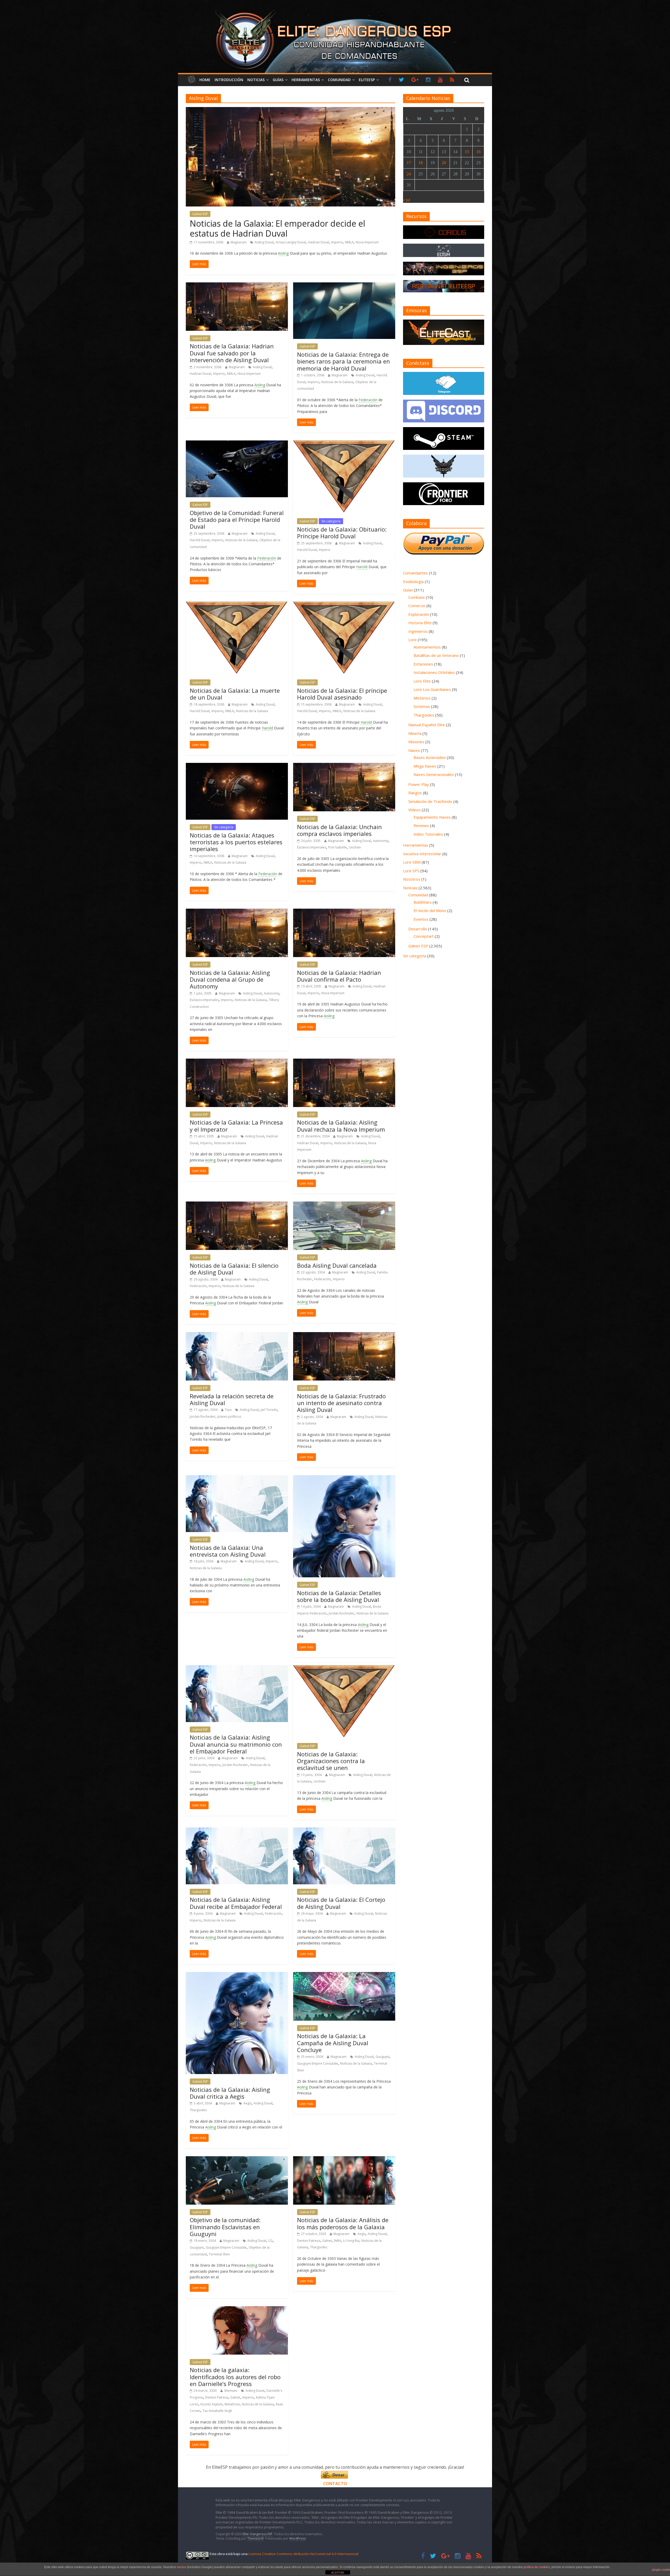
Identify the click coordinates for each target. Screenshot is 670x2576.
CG (270, 2241)
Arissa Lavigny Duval (291, 242)
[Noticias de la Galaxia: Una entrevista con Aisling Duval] (237, 1478)
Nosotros (412, 879)
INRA (337, 2241)
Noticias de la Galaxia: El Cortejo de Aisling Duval (341, 1903)
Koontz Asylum (211, 2404)
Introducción (229, 80)
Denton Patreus (309, 2241)
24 (409, 174)
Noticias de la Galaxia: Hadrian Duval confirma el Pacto (339, 976)
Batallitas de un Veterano (436, 655)
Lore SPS (411, 871)
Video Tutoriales (428, 834)
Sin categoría (331, 521)
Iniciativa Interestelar (422, 854)
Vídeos (414, 810)
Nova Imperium (367, 242)
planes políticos (229, 1416)
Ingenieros (418, 631)
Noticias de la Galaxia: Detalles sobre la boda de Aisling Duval (339, 1596)
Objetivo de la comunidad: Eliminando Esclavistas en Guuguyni (225, 2227)
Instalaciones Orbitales (434, 672)
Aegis (247, 2103)
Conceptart (424, 936)
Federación (368, 400)
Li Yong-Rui (351, 2241)
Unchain (355, 847)
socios (182, 2567)
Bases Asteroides (430, 757)
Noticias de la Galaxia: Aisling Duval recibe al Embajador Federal (236, 1903)
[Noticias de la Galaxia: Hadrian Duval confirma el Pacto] (344, 912)
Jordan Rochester (203, 1416)
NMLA (349, 242)
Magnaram (239, 242)
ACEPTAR (338, 2573)
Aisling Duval (264, 242)
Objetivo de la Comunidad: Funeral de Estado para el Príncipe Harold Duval (237, 520)
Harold (362, 567)
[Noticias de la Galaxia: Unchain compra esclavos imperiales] (344, 766)
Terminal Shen (219, 2254)
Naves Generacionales (434, 774)
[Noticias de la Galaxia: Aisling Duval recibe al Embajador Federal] (237, 1831)
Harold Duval (200, 540)
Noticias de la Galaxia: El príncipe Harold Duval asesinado (342, 694)
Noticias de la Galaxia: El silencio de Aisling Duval (234, 1269)
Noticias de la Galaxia (337, 382)
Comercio (417, 606)
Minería (415, 733)
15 (467, 152)
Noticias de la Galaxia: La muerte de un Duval (235, 694)
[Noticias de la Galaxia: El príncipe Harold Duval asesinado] (344, 605)
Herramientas (306, 80)
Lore (412, 640)
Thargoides (198, 2110)
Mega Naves (425, 766)
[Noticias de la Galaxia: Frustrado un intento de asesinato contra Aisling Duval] (344, 1335)
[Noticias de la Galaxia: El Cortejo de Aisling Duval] (344, 1831)
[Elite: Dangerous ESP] (335, 9)
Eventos (421, 919)
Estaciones (423, 664)
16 (478, 152)
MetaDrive (232, 2404)
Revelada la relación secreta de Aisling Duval (232, 1399)
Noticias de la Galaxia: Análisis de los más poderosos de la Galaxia (343, 2223)
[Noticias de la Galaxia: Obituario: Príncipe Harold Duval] (344, 444)
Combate (417, 597)
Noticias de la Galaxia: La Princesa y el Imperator (236, 1126)
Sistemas (422, 706)
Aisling (283, 253)
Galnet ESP (200, 214)
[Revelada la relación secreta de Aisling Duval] (237, 1335)
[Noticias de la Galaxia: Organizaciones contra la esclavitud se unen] (344, 1668)
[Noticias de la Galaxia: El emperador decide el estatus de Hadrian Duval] (291, 110)
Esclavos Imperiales (312, 847)
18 (421, 163)
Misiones (416, 742)
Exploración (419, 614)
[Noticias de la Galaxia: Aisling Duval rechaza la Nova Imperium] (344, 1062)
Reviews (421, 825)
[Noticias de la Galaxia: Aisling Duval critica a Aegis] (237, 1975)
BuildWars (423, 902)
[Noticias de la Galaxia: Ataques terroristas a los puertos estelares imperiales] (237, 766)
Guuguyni (383, 2057)
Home (205, 80)
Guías (278, 80)
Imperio (337, 242)
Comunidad (339, 80)
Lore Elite (422, 681)
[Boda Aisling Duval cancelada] (344, 1205)
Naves (414, 750)
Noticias (256, 80)
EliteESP (367, 80)
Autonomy (381, 841)
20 (444, 163)
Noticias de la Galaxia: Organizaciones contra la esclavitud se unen (331, 1761)
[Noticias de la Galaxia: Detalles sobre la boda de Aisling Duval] (344, 1478)
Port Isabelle (337, 847)
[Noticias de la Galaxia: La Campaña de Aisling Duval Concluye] (344, 1975)
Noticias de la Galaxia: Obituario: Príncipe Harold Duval (342, 533)
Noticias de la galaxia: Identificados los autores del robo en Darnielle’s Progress (235, 2377)
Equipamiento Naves (432, 817)
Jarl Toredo (269, 1410)
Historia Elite (420, 623)
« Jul (406, 200)
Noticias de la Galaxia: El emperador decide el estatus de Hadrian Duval (277, 228)
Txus (228, 1410)
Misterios (422, 698)
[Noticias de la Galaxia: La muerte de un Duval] (237, 605)
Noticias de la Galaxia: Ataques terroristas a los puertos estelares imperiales (236, 842)
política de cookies (537, 2567)
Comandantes (415, 573)
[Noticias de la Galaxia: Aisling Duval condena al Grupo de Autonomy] (237, 912)
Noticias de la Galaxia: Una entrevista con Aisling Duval (228, 1551)
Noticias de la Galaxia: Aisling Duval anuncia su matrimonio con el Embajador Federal (236, 1744)
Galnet (327, 2241)
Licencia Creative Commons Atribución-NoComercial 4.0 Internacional (303, 2554)
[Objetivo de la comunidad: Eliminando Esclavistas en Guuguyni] (237, 2159)
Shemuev (231, 2391)
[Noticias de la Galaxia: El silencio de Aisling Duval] (237, 1205)
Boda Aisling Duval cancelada (337, 1265)
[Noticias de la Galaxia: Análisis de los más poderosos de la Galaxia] (344, 2159)
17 (409, 163)
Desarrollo (418, 929)
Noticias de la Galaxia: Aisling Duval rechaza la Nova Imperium (341, 1126)
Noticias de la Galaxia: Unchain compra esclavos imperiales (339, 830)
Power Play (419, 784)
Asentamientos (427, 647)
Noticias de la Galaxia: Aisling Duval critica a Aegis (230, 2093)
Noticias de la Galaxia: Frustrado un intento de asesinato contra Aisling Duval (341, 1403)
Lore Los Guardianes (432, 689)
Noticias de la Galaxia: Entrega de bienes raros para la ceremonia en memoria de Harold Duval (344, 361)
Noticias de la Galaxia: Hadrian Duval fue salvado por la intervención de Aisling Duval (232, 353)
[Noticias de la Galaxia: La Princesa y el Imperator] (237, 1062)
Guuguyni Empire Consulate (317, 2063)
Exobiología (413, 582)
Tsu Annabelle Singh (217, 2411)
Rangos (415, 793)
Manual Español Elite (427, 725)
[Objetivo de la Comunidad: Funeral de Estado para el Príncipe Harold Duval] (237, 444)
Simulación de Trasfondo (430, 801)
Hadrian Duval (318, 242)
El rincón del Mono (430, 910)
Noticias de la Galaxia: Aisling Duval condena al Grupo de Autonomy (230, 979)
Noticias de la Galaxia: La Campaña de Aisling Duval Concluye (333, 2043)
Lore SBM (412, 862)
